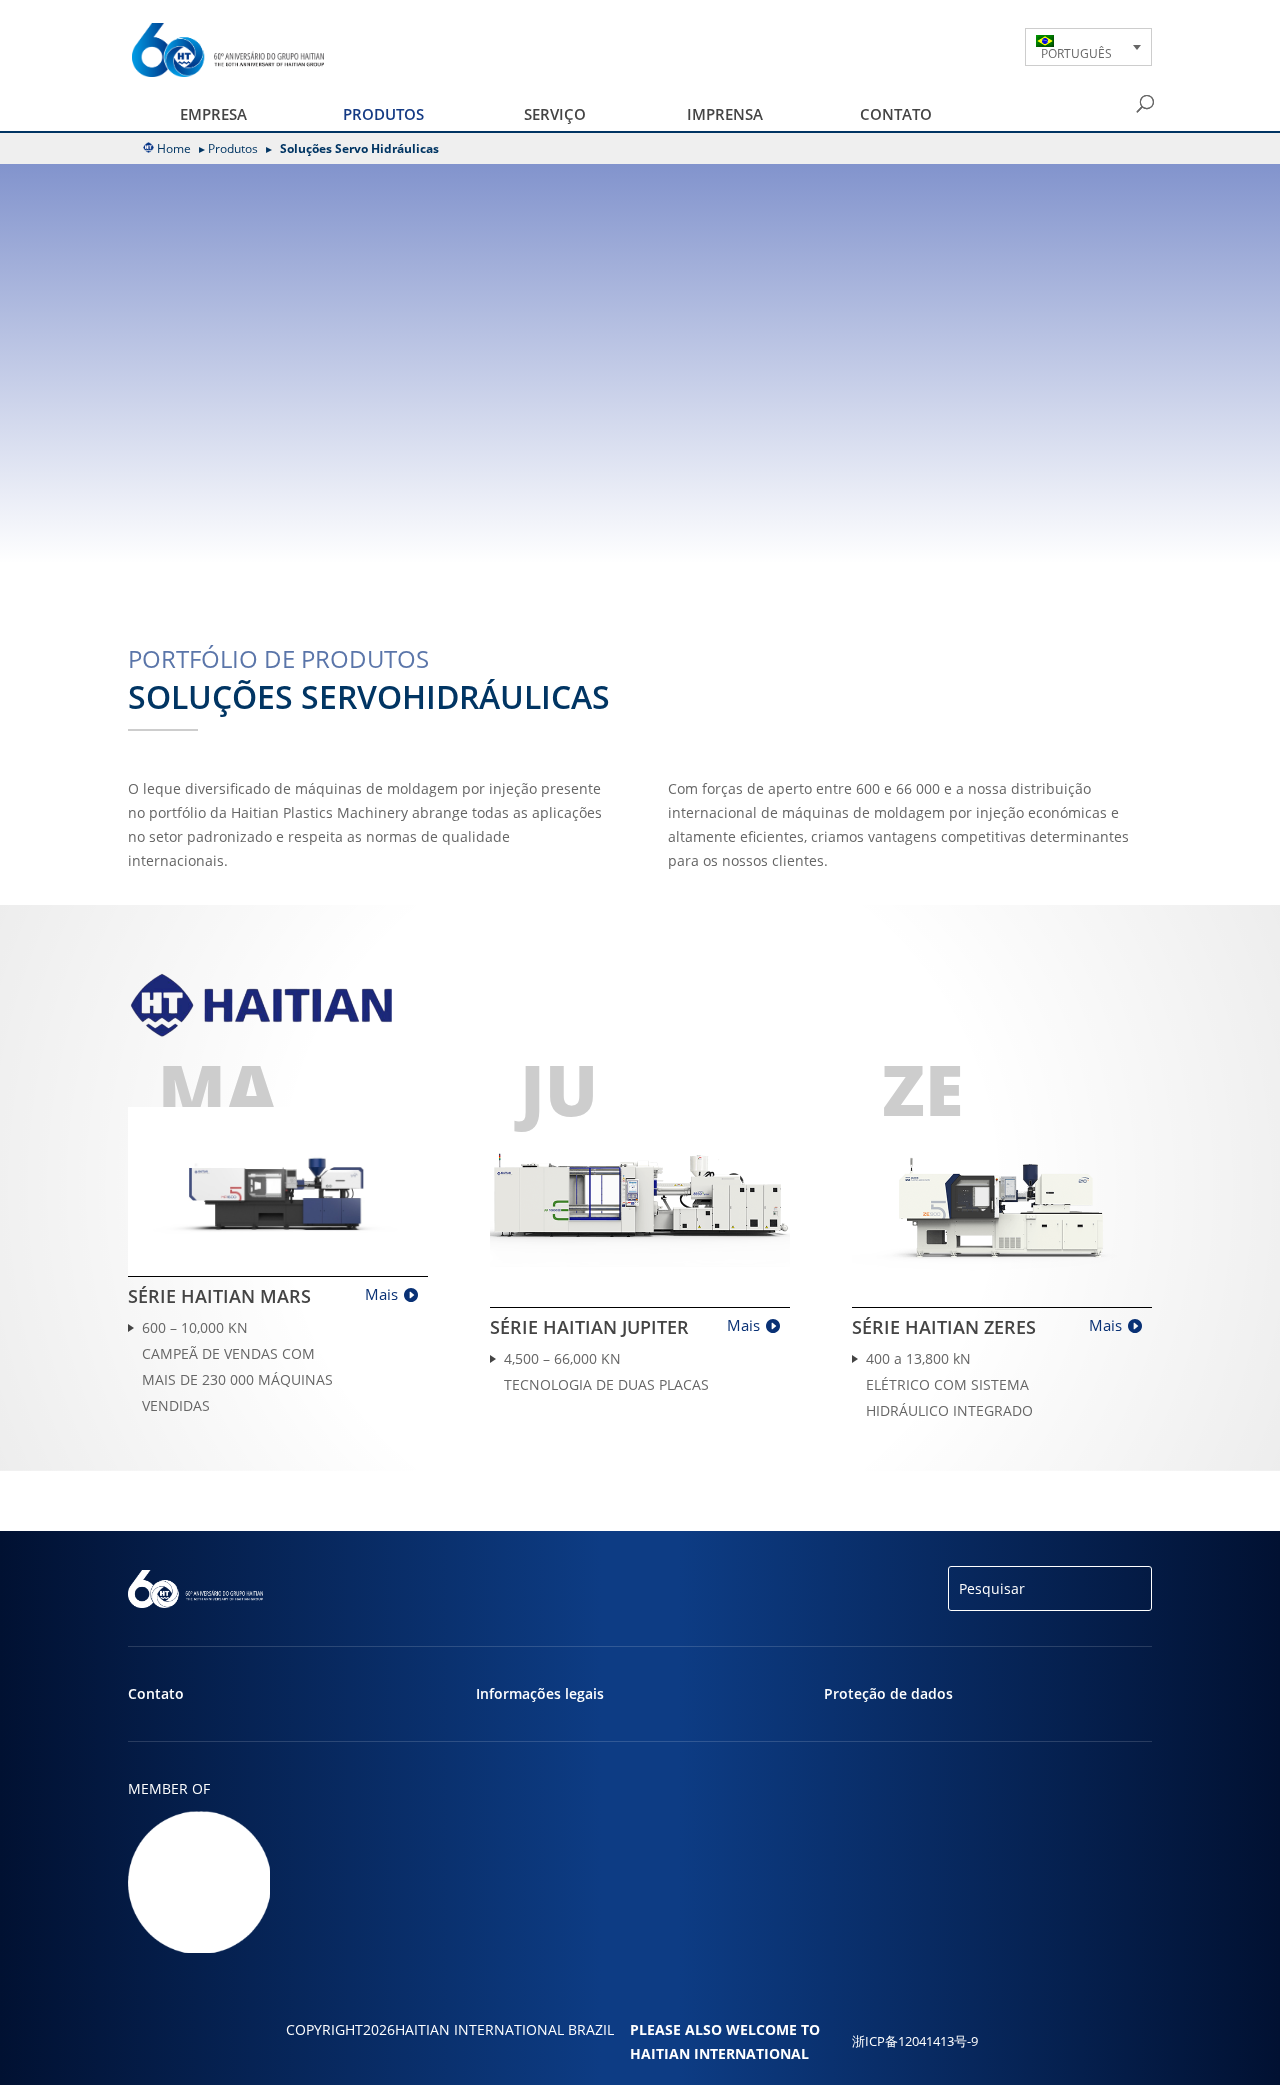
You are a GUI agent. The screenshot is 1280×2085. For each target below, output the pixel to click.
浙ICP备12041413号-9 (915, 2041)
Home (174, 148)
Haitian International (719, 2053)
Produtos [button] (383, 114)
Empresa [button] (213, 114)
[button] (1088, 47)
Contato (896, 114)
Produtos (233, 148)
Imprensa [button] (725, 114)
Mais (381, 1294)
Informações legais (540, 1693)
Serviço (555, 114)
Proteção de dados (888, 1693)
